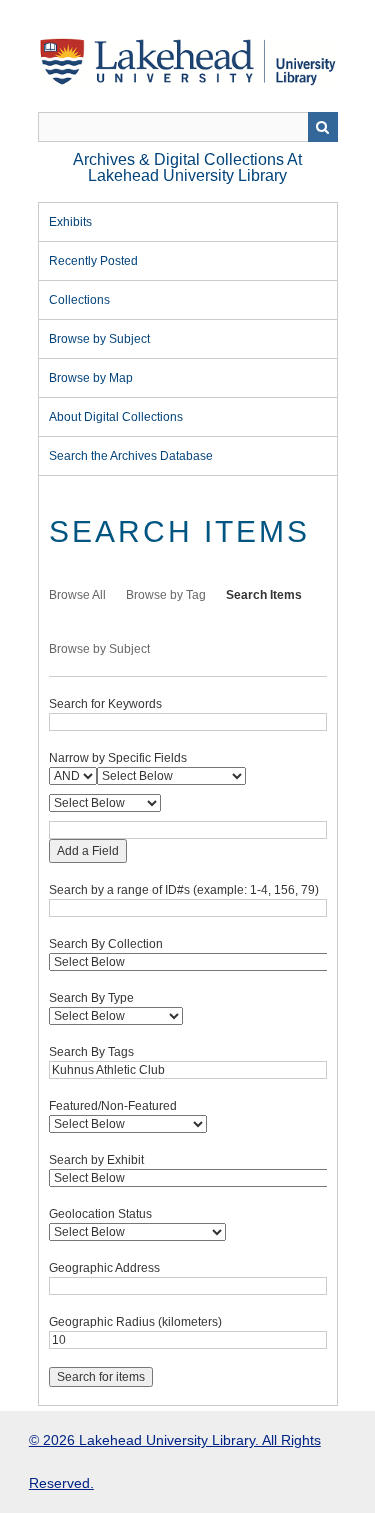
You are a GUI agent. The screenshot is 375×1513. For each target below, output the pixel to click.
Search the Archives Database (131, 456)
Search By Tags (91, 1052)
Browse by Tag (166, 595)
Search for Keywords (105, 704)
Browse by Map (91, 378)
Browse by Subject (99, 339)
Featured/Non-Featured (113, 1106)
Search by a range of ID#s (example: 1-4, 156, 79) (184, 890)
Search (323, 127)
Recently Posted (93, 261)
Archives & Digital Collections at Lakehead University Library (187, 167)
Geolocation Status (100, 1214)
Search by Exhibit (96, 1160)
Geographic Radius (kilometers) (135, 1322)
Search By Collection (106, 944)
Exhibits (70, 222)
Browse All (77, 595)
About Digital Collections (116, 417)
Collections (79, 300)
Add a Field (88, 851)
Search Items (264, 595)
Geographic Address (104, 1268)
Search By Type (91, 998)
